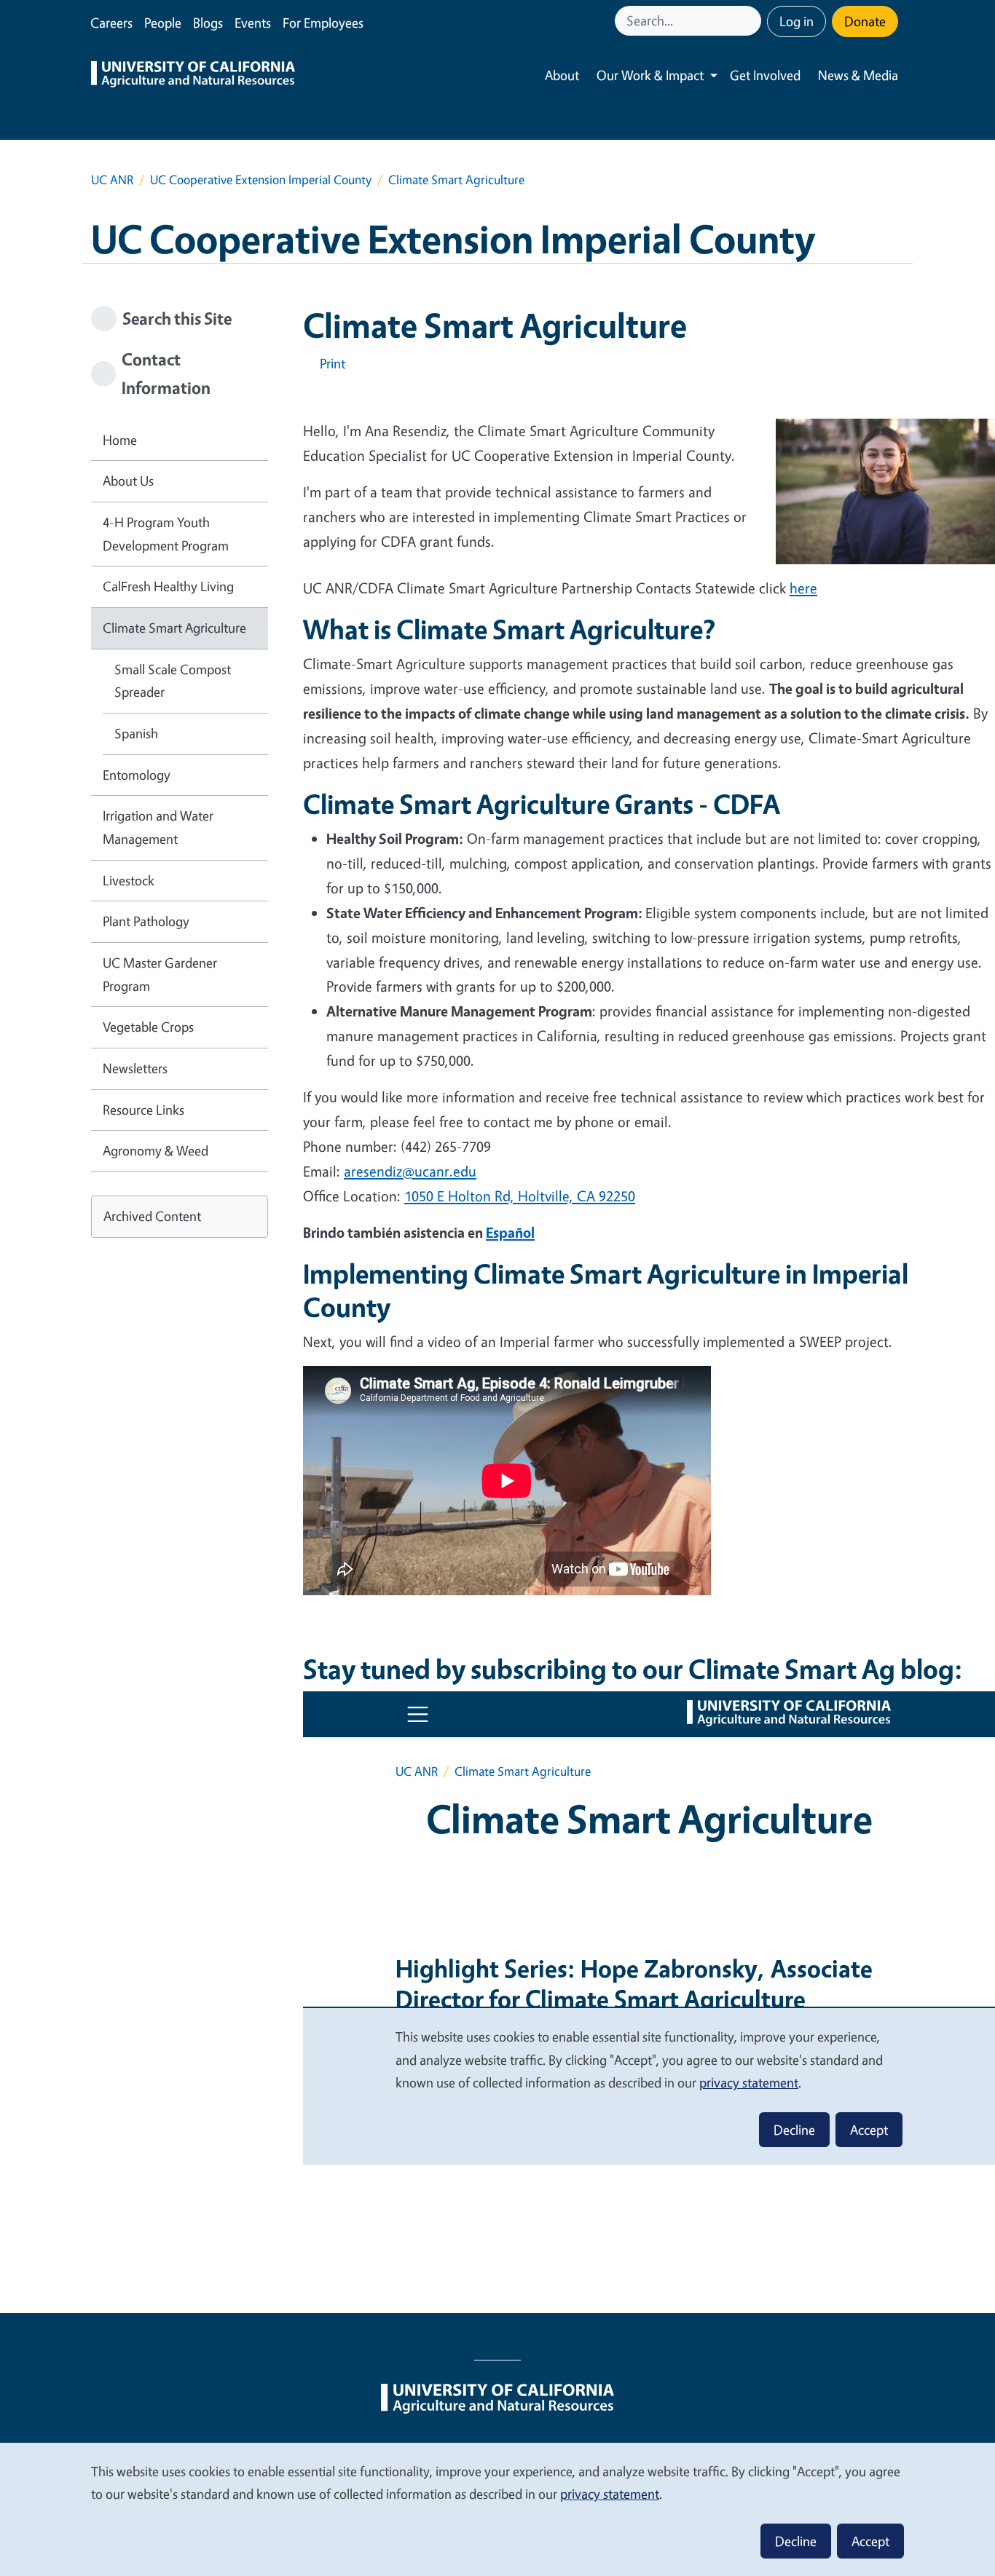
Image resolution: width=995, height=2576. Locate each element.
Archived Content (152, 1216)
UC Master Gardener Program (160, 974)
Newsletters (135, 1068)
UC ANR (112, 179)
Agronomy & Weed (156, 1150)
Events (253, 23)
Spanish (136, 733)
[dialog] (497, 2509)
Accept (870, 2541)
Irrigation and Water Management (158, 827)
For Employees (323, 23)
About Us (128, 481)
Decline (796, 2541)
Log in (797, 21)
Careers (111, 23)
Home (120, 440)
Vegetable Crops (148, 1027)
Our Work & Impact (650, 75)
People (163, 23)
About (562, 75)
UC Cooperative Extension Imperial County (261, 179)
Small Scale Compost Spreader (173, 681)
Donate (865, 21)
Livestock (129, 880)
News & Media (858, 75)
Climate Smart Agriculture (174, 628)
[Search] (752, 21)
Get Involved (765, 75)
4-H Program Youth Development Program (166, 534)
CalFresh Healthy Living (168, 586)
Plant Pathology (146, 921)
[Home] (193, 76)
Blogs (208, 23)
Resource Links (143, 1110)
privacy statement (610, 2494)
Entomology (137, 775)
